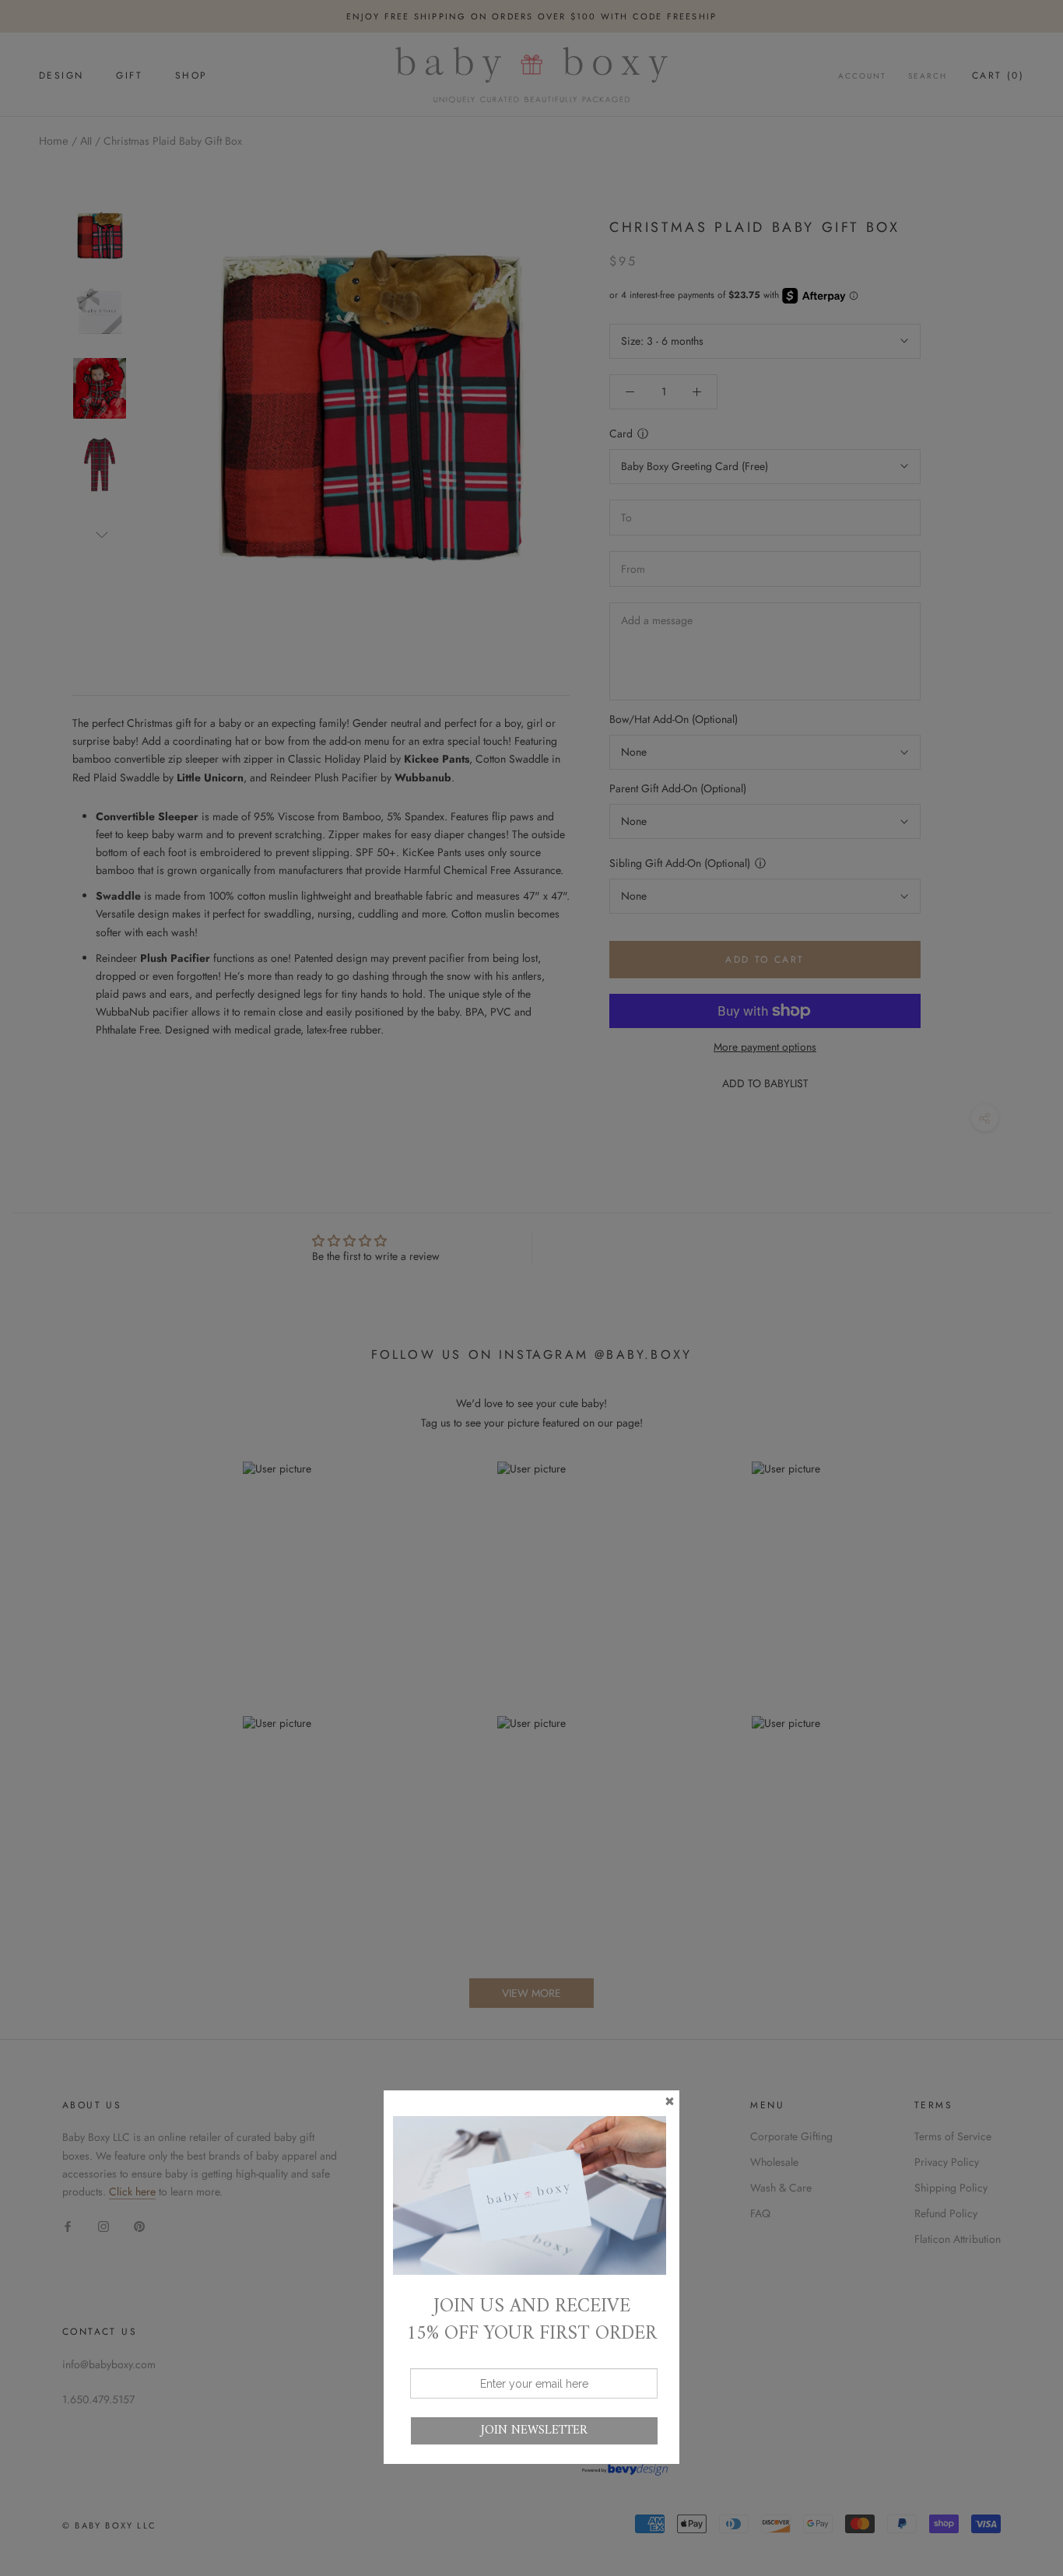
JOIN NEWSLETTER (534, 2430)
